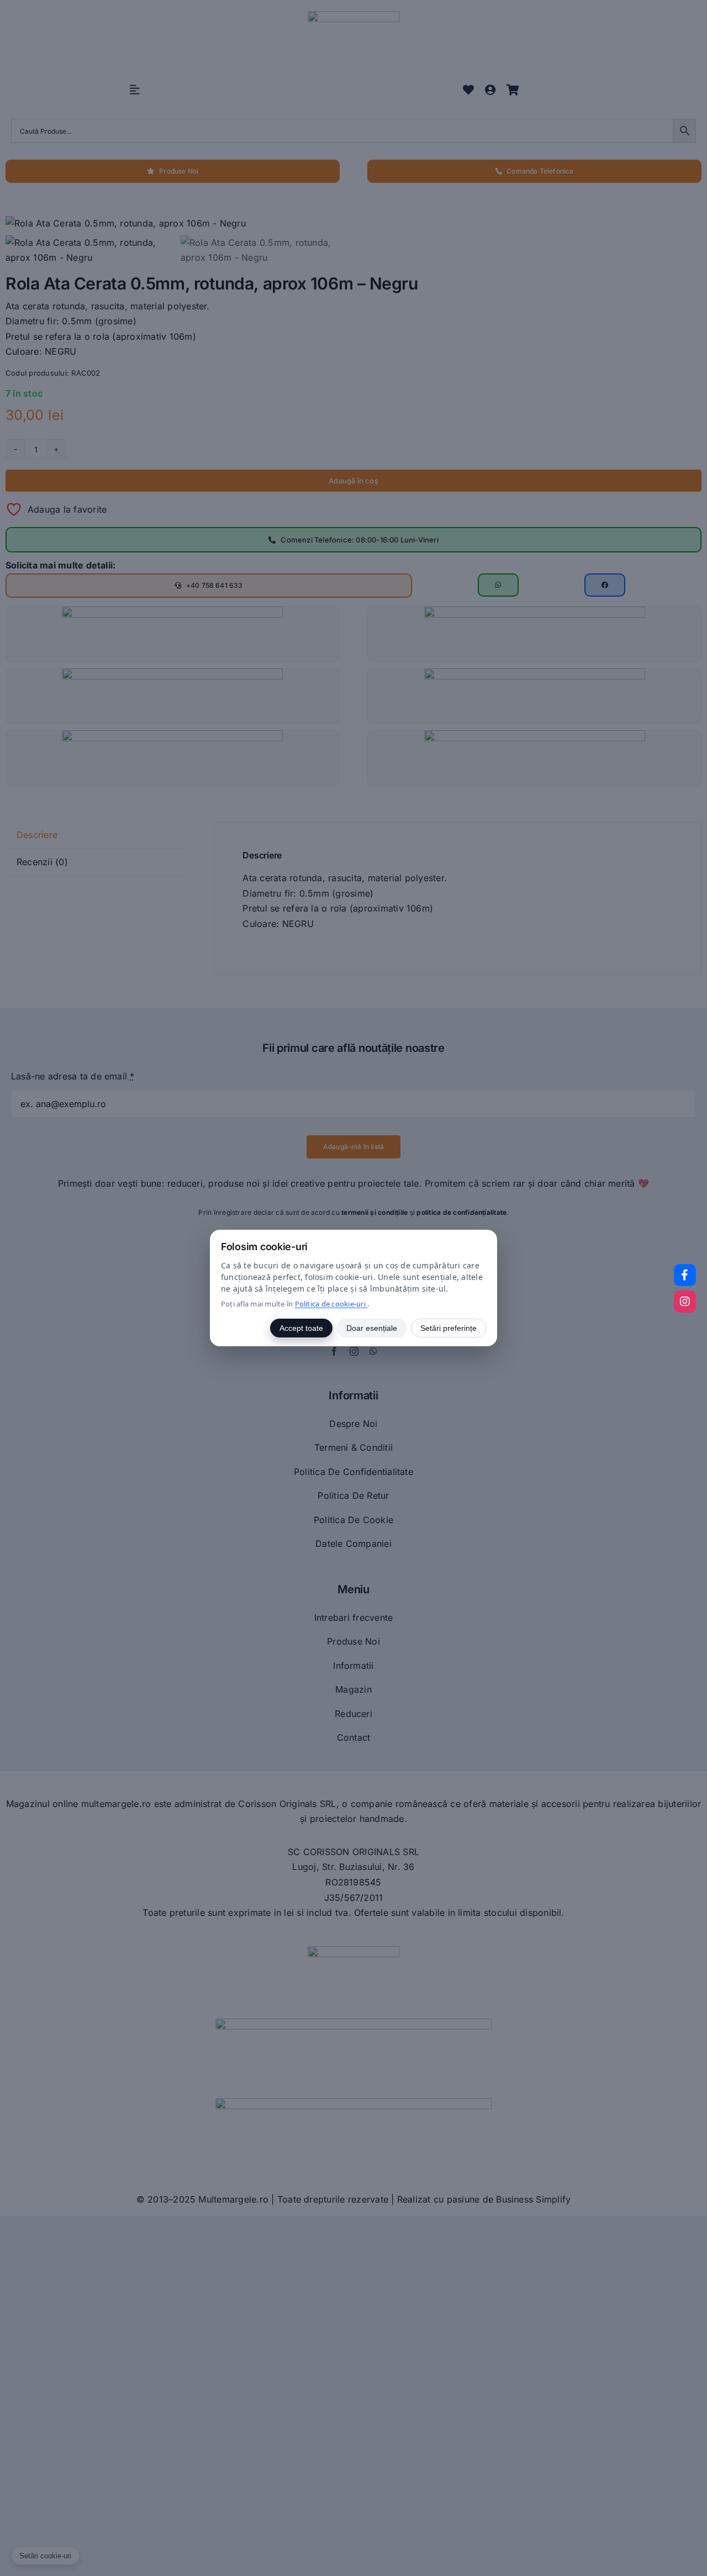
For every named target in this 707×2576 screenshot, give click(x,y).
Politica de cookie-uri (331, 1304)
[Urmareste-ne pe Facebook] (685, 1275)
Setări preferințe (449, 1328)
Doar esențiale (372, 1328)
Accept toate (301, 1328)
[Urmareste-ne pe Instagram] (685, 1302)
